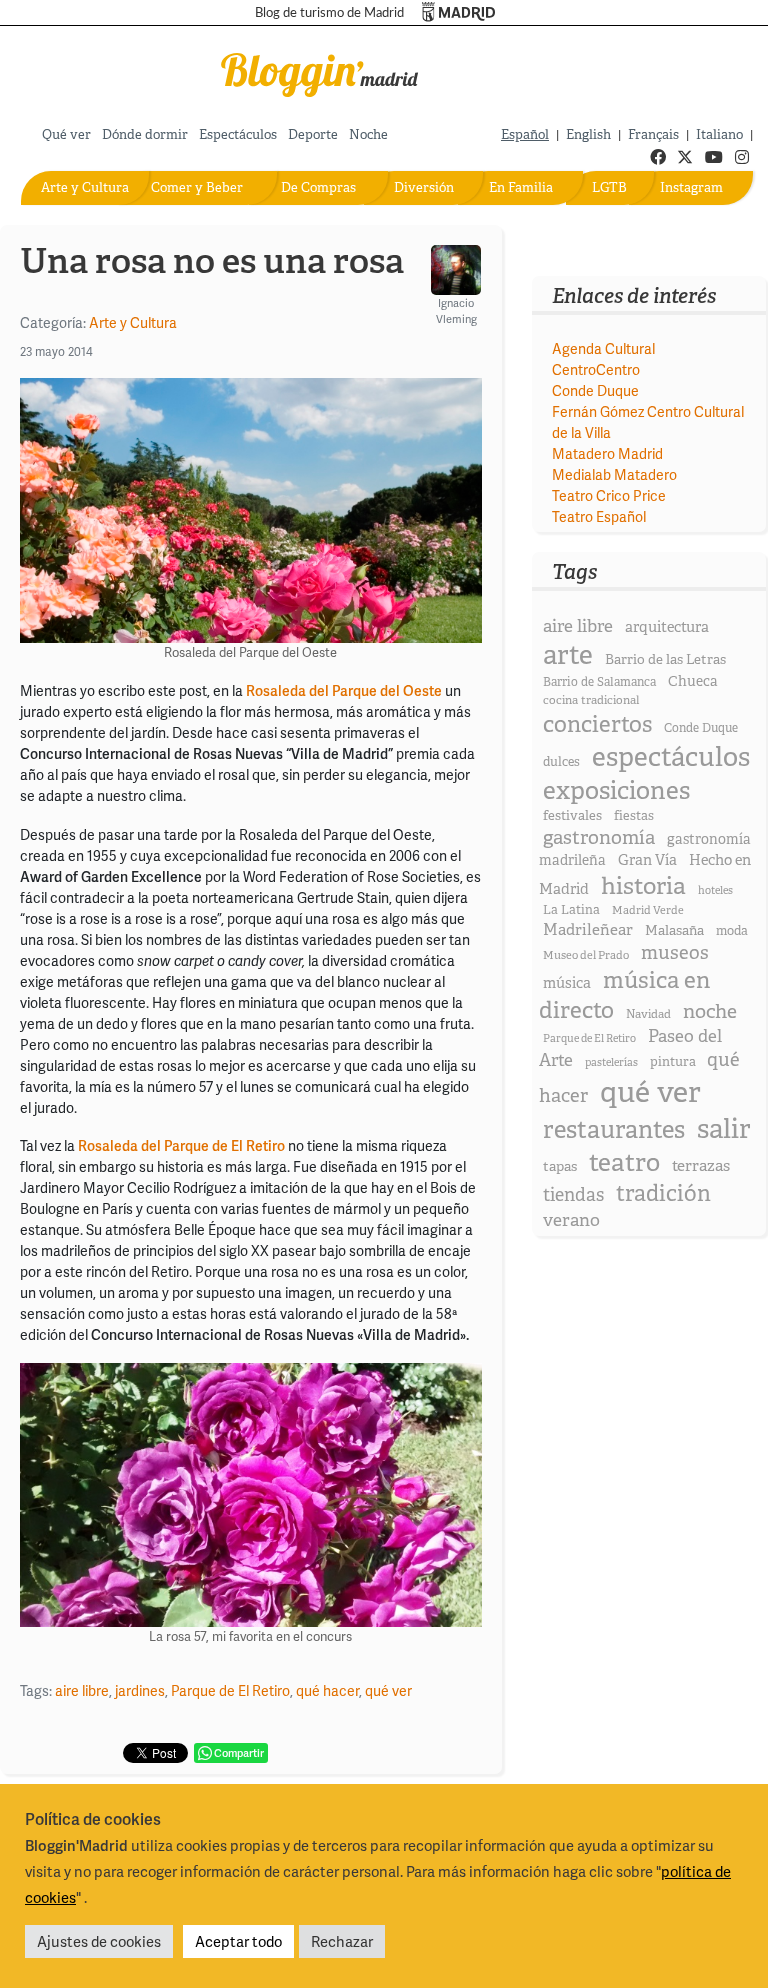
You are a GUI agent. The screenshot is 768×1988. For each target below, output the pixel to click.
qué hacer (327, 1690)
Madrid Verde (648, 910)
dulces (561, 761)
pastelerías (611, 1062)
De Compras (318, 187)
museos (675, 952)
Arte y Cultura (85, 187)
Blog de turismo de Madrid (329, 13)
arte (568, 654)
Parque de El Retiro (230, 1690)
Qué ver (66, 134)
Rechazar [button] (342, 1941)
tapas (560, 1166)
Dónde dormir (145, 134)
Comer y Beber (197, 187)
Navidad (648, 1014)
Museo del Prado (586, 955)
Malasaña (674, 930)
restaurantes (614, 1129)
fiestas (634, 815)
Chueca (693, 681)
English (588, 134)
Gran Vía (647, 860)
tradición (663, 1193)
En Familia (521, 187)
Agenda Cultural (603, 348)
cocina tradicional (591, 700)
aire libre (82, 1690)
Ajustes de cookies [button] (99, 1941)
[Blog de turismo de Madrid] (320, 71)
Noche (368, 134)
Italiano (719, 134)
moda (732, 930)
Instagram (691, 187)
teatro (624, 1162)
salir (724, 1128)
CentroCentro (596, 369)
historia (643, 885)
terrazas (701, 1165)
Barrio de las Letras (665, 659)
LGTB (609, 187)
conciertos (597, 724)
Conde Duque (595, 390)
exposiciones (616, 790)
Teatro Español (599, 516)
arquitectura (667, 627)
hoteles (715, 890)
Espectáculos (238, 134)
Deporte (313, 134)
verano (571, 1219)
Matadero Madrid (607, 453)
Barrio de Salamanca (599, 682)
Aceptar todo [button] (238, 1941)
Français (653, 134)
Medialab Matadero (614, 474)
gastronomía (599, 837)
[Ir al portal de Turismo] (458, 12)
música (567, 983)
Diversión (424, 187)
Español (525, 134)
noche (710, 1011)
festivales (572, 815)
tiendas (573, 1195)
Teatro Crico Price (609, 495)
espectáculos (671, 756)
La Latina (571, 909)
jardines (140, 1690)
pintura (673, 1061)
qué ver (388, 1690)
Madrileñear (588, 929)
